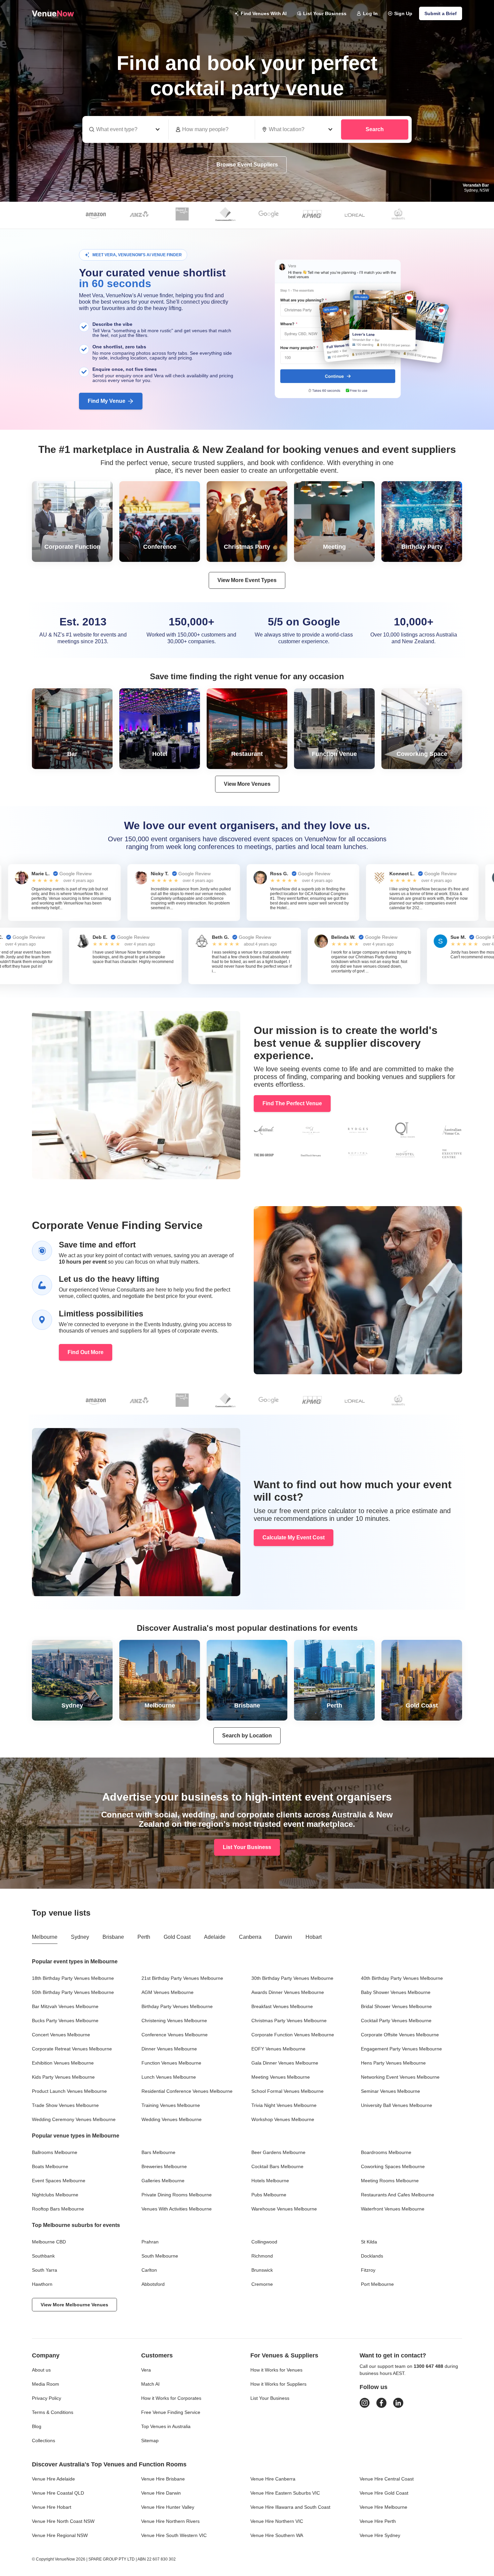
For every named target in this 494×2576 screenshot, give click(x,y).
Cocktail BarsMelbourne (277, 2166)
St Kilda (369, 2242)
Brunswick (262, 2270)
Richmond (262, 2256)
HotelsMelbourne (270, 2181)
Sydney (80, 1937)
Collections (44, 2440)
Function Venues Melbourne (171, 2063)
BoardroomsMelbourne (386, 2152)
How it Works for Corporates (171, 2398)
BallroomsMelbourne (55, 2152)
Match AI (150, 2384)
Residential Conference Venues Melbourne (187, 2091)
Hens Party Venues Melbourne (393, 2063)
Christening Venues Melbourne (174, 2021)
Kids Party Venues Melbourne (63, 2077)
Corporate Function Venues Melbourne (293, 2035)
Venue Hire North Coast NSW (63, 2521)
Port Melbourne (377, 2284)
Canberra (250, 1937)
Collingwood (264, 2242)
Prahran (150, 2242)
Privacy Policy (47, 2398)
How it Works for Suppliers (278, 2384)
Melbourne (45, 1937)
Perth (144, 1937)
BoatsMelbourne (50, 2166)
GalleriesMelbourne (163, 2181)
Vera (146, 2370)
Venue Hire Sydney (380, 2535)
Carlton (149, 2270)
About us (41, 2370)
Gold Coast (177, 1937)
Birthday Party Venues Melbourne (177, 2006)
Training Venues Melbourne (171, 2105)
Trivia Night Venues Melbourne (284, 2105)
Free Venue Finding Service (171, 2412)
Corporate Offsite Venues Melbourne (400, 2035)
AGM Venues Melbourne (168, 1992)
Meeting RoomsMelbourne (390, 2181)
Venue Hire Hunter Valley (168, 2507)
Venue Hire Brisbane (163, 2479)
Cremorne (262, 2284)
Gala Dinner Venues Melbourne (285, 2063)
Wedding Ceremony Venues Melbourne (74, 2119)
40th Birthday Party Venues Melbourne (402, 1978)
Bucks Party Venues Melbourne (65, 2021)
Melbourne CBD (49, 2242)
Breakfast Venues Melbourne (282, 2006)
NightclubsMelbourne (55, 2195)
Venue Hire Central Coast (387, 2479)
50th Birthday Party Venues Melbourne (73, 1992)
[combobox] (298, 129)
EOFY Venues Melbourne (278, 2049)
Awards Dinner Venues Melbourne (288, 1992)
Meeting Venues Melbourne (281, 2077)
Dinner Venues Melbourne (169, 2049)
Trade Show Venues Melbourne (65, 2105)
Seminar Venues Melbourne (390, 2091)
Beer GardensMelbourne (278, 2152)
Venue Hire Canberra (273, 2479)
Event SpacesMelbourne (59, 2181)
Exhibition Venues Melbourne (63, 2063)
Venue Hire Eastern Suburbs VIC (285, 2493)
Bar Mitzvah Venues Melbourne (65, 2006)
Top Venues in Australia (166, 2426)
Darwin (283, 1937)
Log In (370, 13)
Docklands (372, 2256)
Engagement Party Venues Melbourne (401, 2049)
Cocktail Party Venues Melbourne (396, 2021)
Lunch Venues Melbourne (169, 2077)
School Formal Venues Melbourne (287, 2091)
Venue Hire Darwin (161, 2493)
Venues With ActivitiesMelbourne (177, 2209)
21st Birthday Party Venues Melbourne (182, 1978)
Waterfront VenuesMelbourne (393, 2209)
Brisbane (113, 1937)
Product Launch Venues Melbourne (69, 2091)
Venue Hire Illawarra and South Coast (290, 2507)
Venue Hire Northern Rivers (170, 2521)
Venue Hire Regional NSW (60, 2535)
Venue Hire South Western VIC (174, 2535)
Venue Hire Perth (378, 2521)
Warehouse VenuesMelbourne (284, 2209)
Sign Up (403, 13)
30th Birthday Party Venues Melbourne (292, 1978)
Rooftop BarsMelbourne (58, 2209)
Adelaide (215, 1937)
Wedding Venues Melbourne (172, 2119)
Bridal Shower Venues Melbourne (396, 2006)
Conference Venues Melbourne (175, 2035)
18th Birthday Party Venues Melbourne (73, 1978)
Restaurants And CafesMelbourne (398, 2195)
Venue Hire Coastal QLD (58, 2493)
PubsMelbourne (269, 2195)
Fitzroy (368, 2270)
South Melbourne (160, 2256)
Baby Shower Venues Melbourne (396, 1992)
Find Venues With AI (264, 13)
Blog (37, 2426)
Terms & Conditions (53, 2412)
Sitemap (150, 2440)
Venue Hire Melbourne (383, 2507)
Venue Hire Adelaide (53, 2479)
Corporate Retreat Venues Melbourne (72, 2049)
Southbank (43, 2256)
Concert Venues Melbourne (61, 2035)
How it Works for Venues (276, 2370)
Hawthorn (42, 2284)
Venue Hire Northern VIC (277, 2521)
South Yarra (45, 2270)
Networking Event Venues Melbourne (400, 2077)
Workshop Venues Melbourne (283, 2119)
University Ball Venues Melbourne (397, 2105)
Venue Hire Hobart (52, 2507)
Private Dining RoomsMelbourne (177, 2195)
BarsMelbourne (158, 2152)
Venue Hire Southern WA (277, 2535)
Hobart (314, 1937)
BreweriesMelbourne (164, 2166)
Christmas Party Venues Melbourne (289, 2021)
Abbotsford (153, 2284)
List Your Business (325, 13)
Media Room (46, 2384)
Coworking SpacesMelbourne (393, 2166)
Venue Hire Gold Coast (384, 2493)
